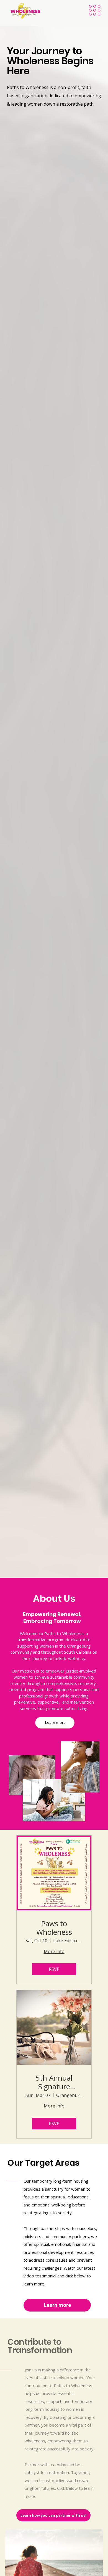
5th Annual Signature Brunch (54, 2082)
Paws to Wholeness (54, 1928)
